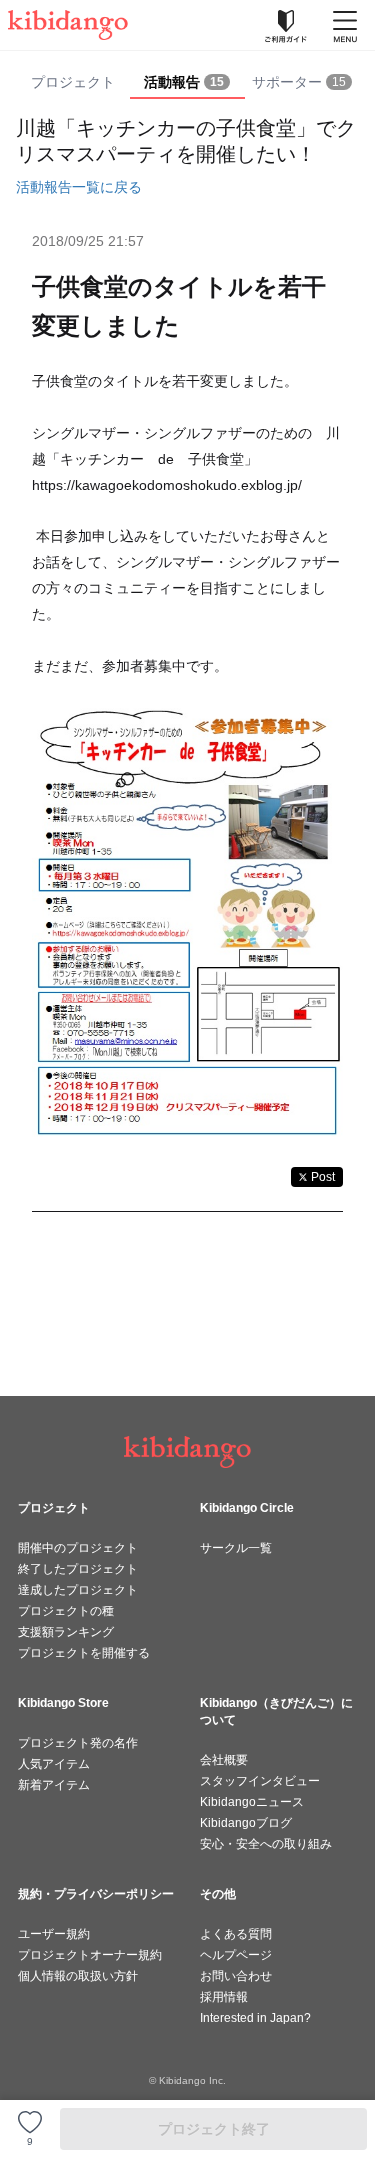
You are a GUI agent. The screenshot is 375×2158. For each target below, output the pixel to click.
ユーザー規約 (54, 1934)
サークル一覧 (236, 1548)
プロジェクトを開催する (84, 1653)
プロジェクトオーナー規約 (90, 1955)
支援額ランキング (66, 1632)
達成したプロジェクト (78, 1590)
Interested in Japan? (255, 2018)
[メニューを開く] (345, 25)
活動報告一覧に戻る (79, 187)
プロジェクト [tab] (73, 82)
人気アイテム (54, 1764)
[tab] (187, 83)
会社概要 (224, 1760)
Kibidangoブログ (246, 1823)
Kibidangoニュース (252, 1802)
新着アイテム (54, 1785)
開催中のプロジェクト (78, 1548)
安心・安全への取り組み (266, 1844)
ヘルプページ (236, 1955)
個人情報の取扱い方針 (78, 1976)
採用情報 (224, 1997)
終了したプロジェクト (78, 1569)
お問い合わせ (236, 1976)
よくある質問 (236, 1934)
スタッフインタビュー (260, 1781)
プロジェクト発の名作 (78, 1743)
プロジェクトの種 (66, 1611)
